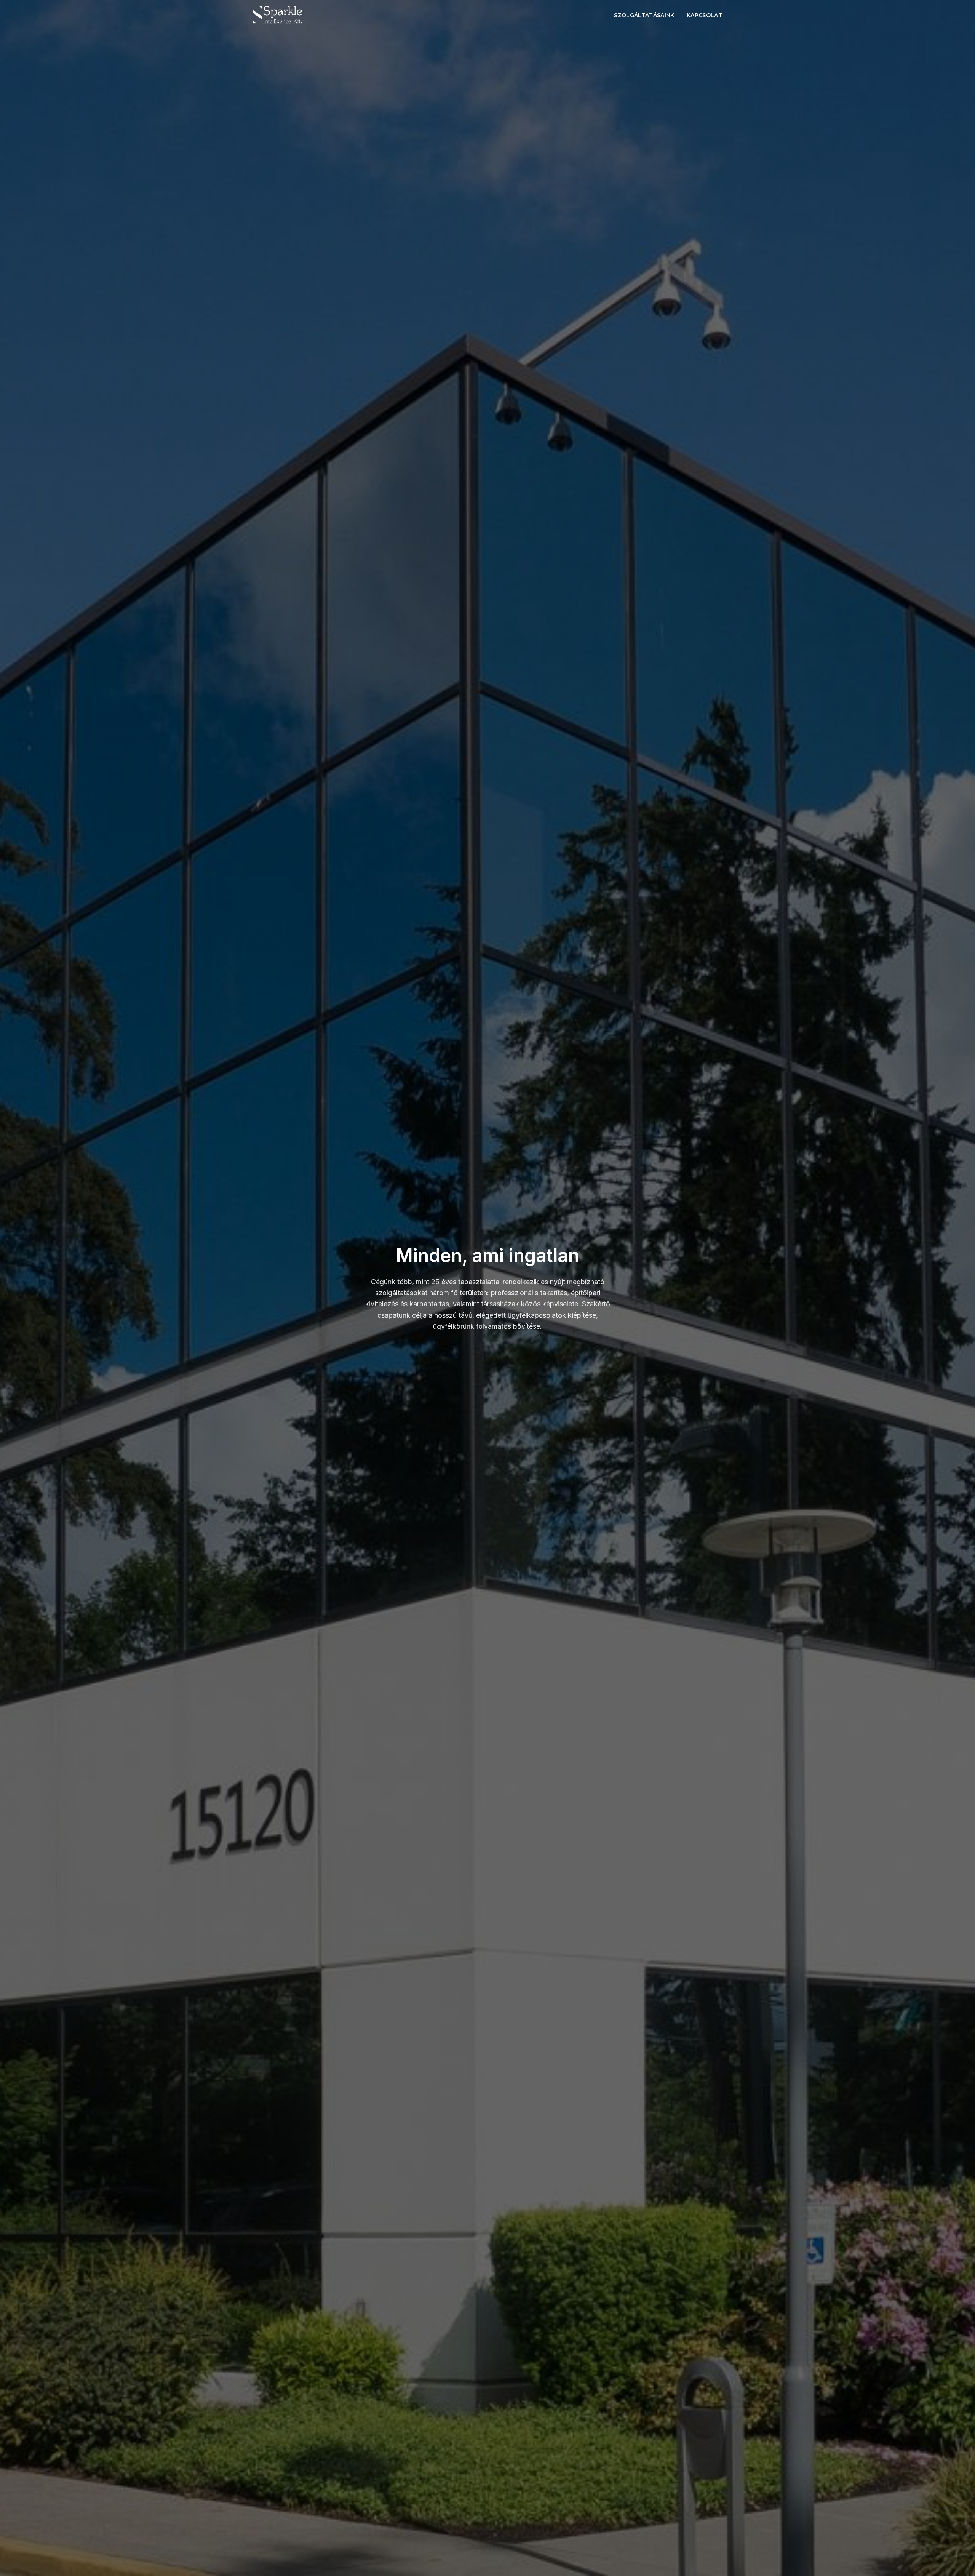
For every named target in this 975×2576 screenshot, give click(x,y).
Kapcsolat (704, 15)
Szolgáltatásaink (644, 15)
